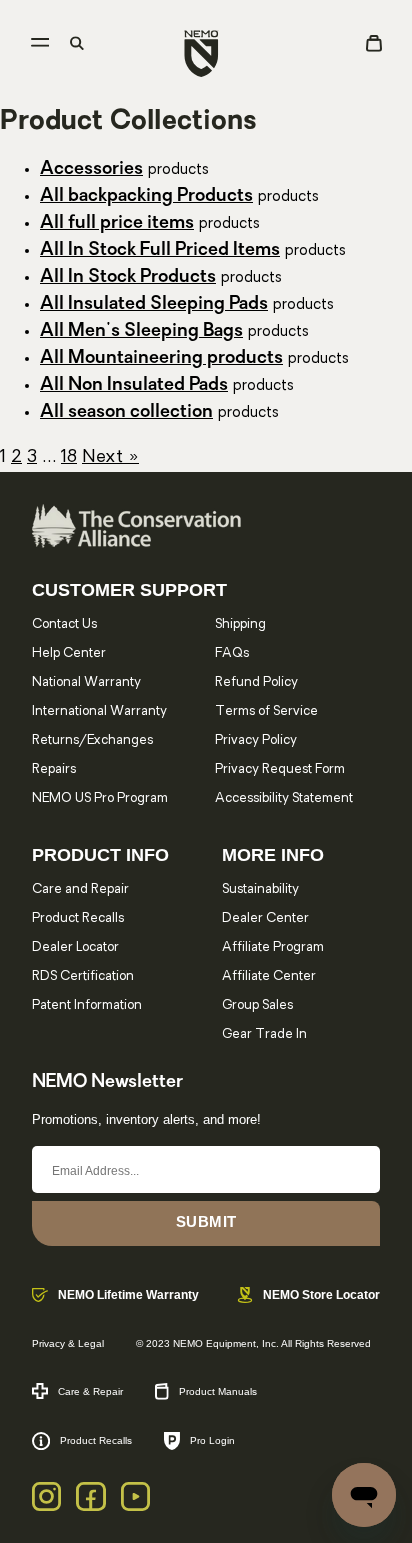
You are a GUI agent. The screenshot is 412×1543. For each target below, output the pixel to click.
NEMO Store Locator (321, 1295)
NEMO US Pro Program (100, 798)
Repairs (54, 769)
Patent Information (87, 1005)
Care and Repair (80, 889)
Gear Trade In (264, 1034)
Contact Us (64, 624)
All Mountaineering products (161, 359)
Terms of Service (266, 711)
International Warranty (99, 711)
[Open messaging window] (364, 1495)
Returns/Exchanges (92, 740)
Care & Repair (90, 1391)
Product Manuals (218, 1391)
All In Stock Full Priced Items (160, 251)
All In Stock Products (128, 278)
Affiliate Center (269, 976)
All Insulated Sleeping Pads (154, 305)
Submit (206, 1221)
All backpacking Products (146, 197)
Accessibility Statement (284, 798)
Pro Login (212, 1440)
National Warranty (86, 682)
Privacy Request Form (280, 769)
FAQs (232, 653)
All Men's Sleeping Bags (141, 332)
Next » (110, 458)
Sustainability (260, 889)
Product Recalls (78, 918)
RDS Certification (83, 976)
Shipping (240, 624)
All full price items (117, 224)
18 (69, 458)
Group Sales (257, 1005)
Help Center (69, 653)
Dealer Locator (75, 947)
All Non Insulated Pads (134, 386)
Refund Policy (256, 682)
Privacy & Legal (68, 1343)
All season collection (126, 413)
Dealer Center (265, 918)
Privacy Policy (256, 740)
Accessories (91, 170)
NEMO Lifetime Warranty (128, 1295)
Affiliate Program (273, 947)
